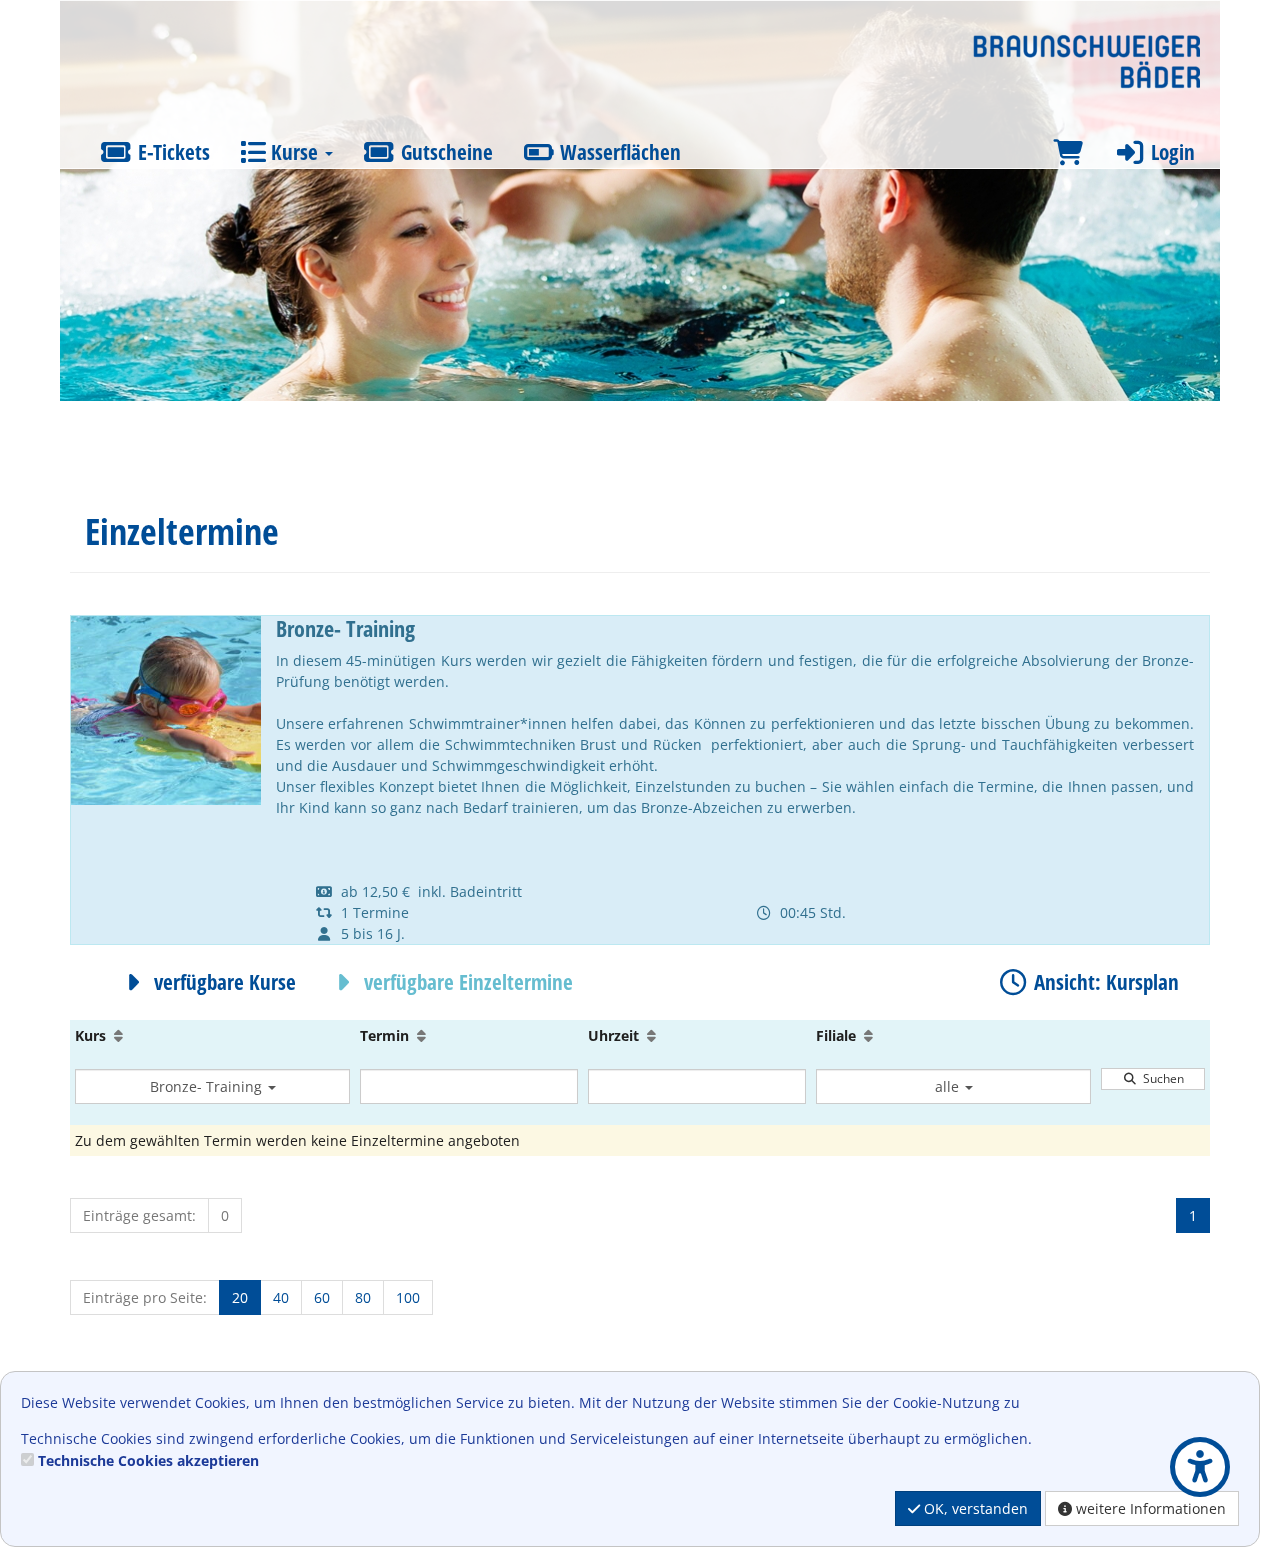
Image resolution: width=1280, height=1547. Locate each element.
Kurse (294, 152)
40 (281, 1297)
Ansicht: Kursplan (1104, 982)
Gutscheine (444, 152)
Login (1170, 152)
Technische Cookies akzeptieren (148, 1460)
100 (408, 1297)
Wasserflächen (618, 152)
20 (240, 1297)
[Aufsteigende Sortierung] (118, 1035)
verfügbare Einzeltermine (466, 982)
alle (949, 1086)
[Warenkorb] (1068, 152)
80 (363, 1297)
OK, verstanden (974, 1508)
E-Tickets (171, 152)
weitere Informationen (1149, 1508)
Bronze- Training (208, 1086)
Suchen (1160, 1078)
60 (322, 1297)
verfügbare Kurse (222, 982)
